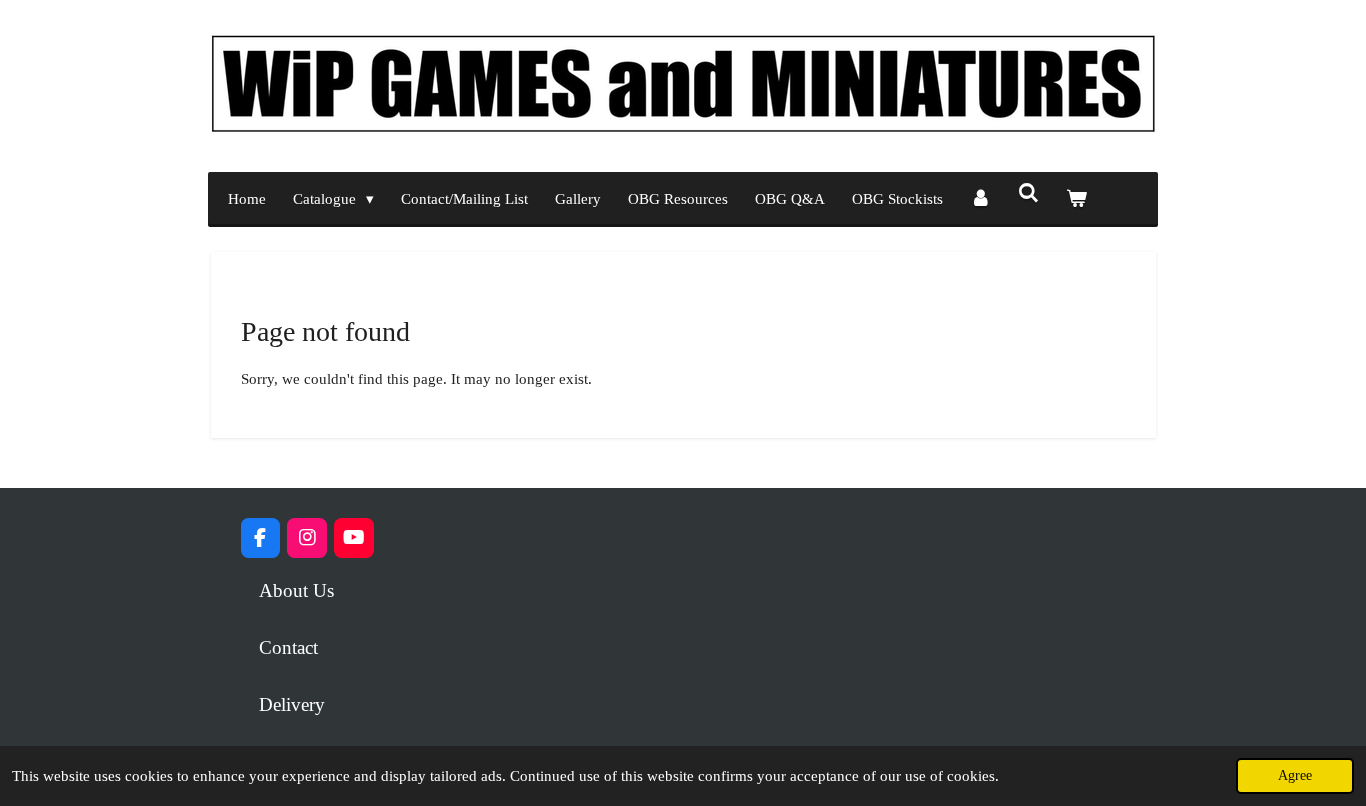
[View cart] (1076, 199)
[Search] (1028, 194)
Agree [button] (1295, 775)
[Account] (980, 199)
